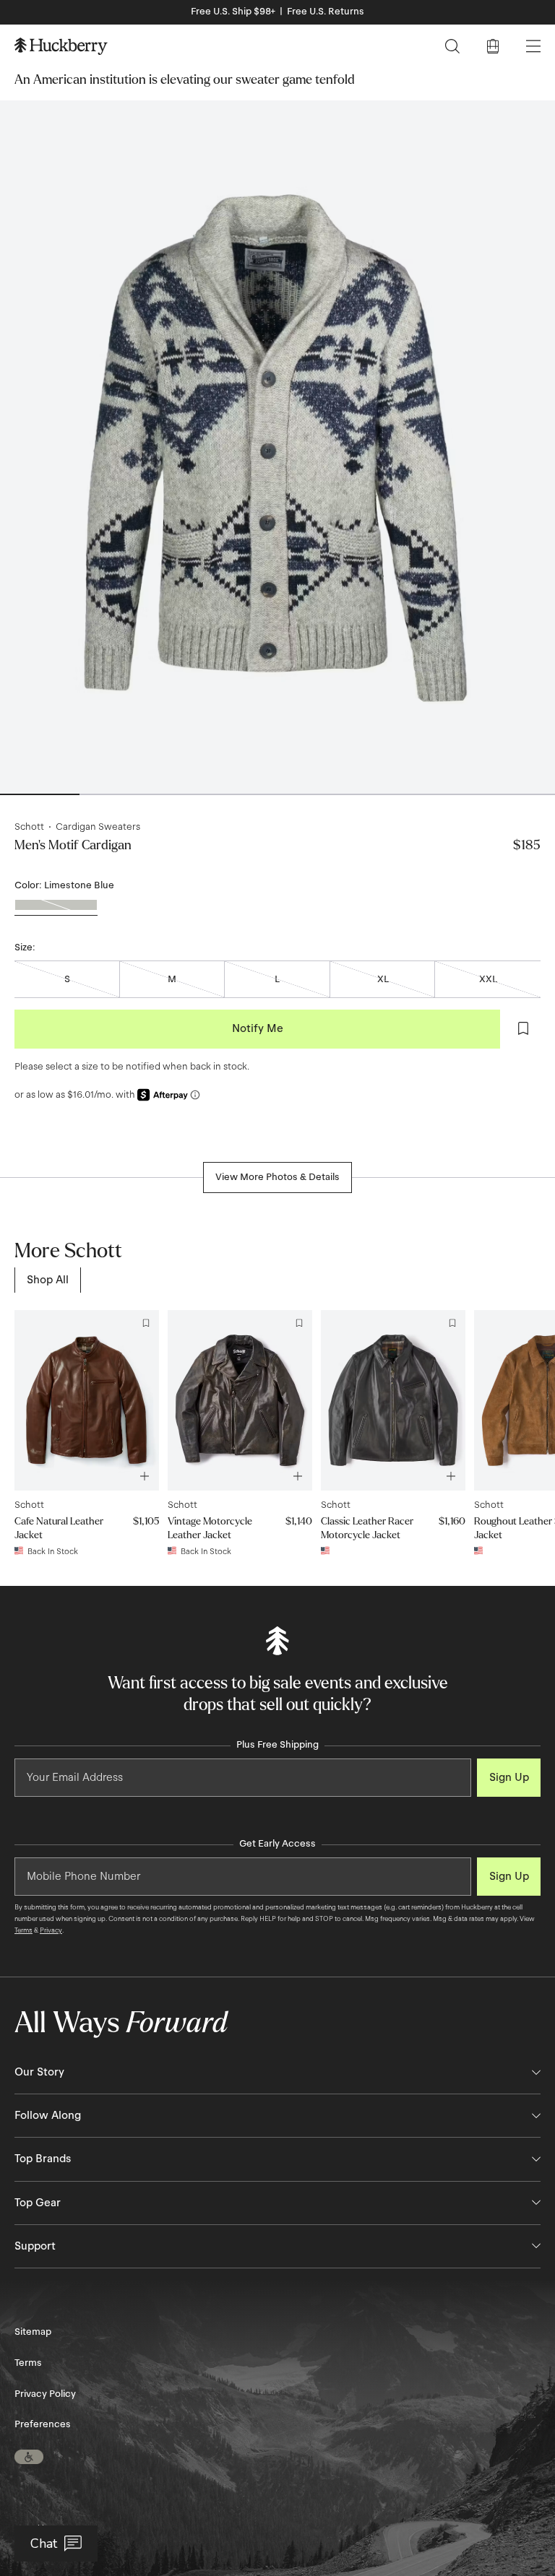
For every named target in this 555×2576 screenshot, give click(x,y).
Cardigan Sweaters (98, 827)
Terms (23, 1930)
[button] (29, 2457)
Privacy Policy (45, 2394)
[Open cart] (493, 46)
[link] (48, 1280)
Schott (29, 827)
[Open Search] (452, 46)
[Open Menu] (533, 46)
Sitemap (33, 2332)
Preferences (43, 2424)
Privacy (51, 1930)
